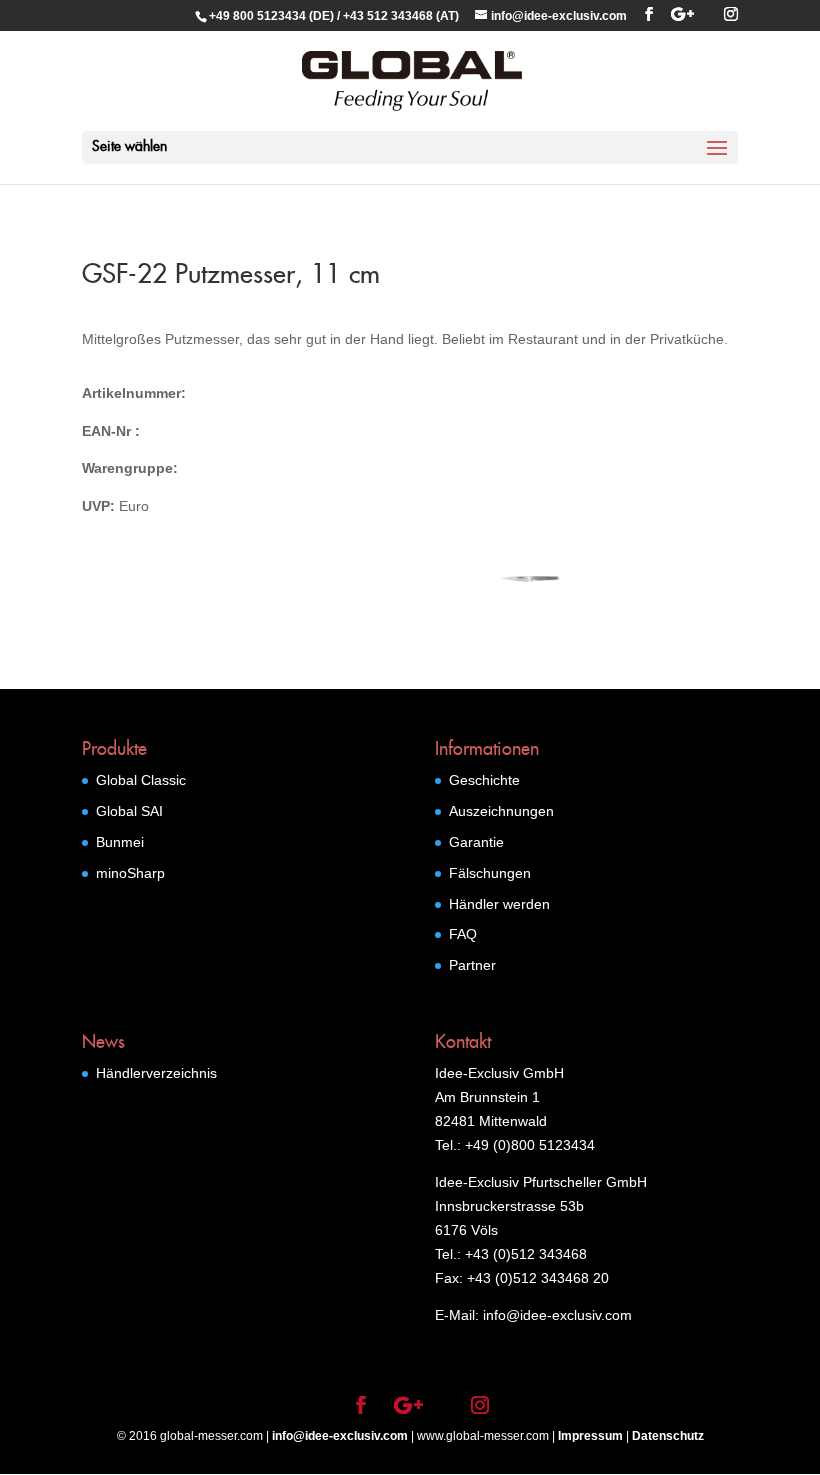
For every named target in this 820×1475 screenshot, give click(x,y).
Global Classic (141, 780)
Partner (472, 965)
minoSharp (130, 873)
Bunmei (120, 842)
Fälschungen (490, 873)
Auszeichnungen (501, 811)
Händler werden (499, 904)
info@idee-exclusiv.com (340, 1436)
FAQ (463, 934)
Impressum (590, 1436)
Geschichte (484, 780)
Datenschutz (668, 1436)
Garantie (476, 842)
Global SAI (129, 811)
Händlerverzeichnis (156, 1073)
